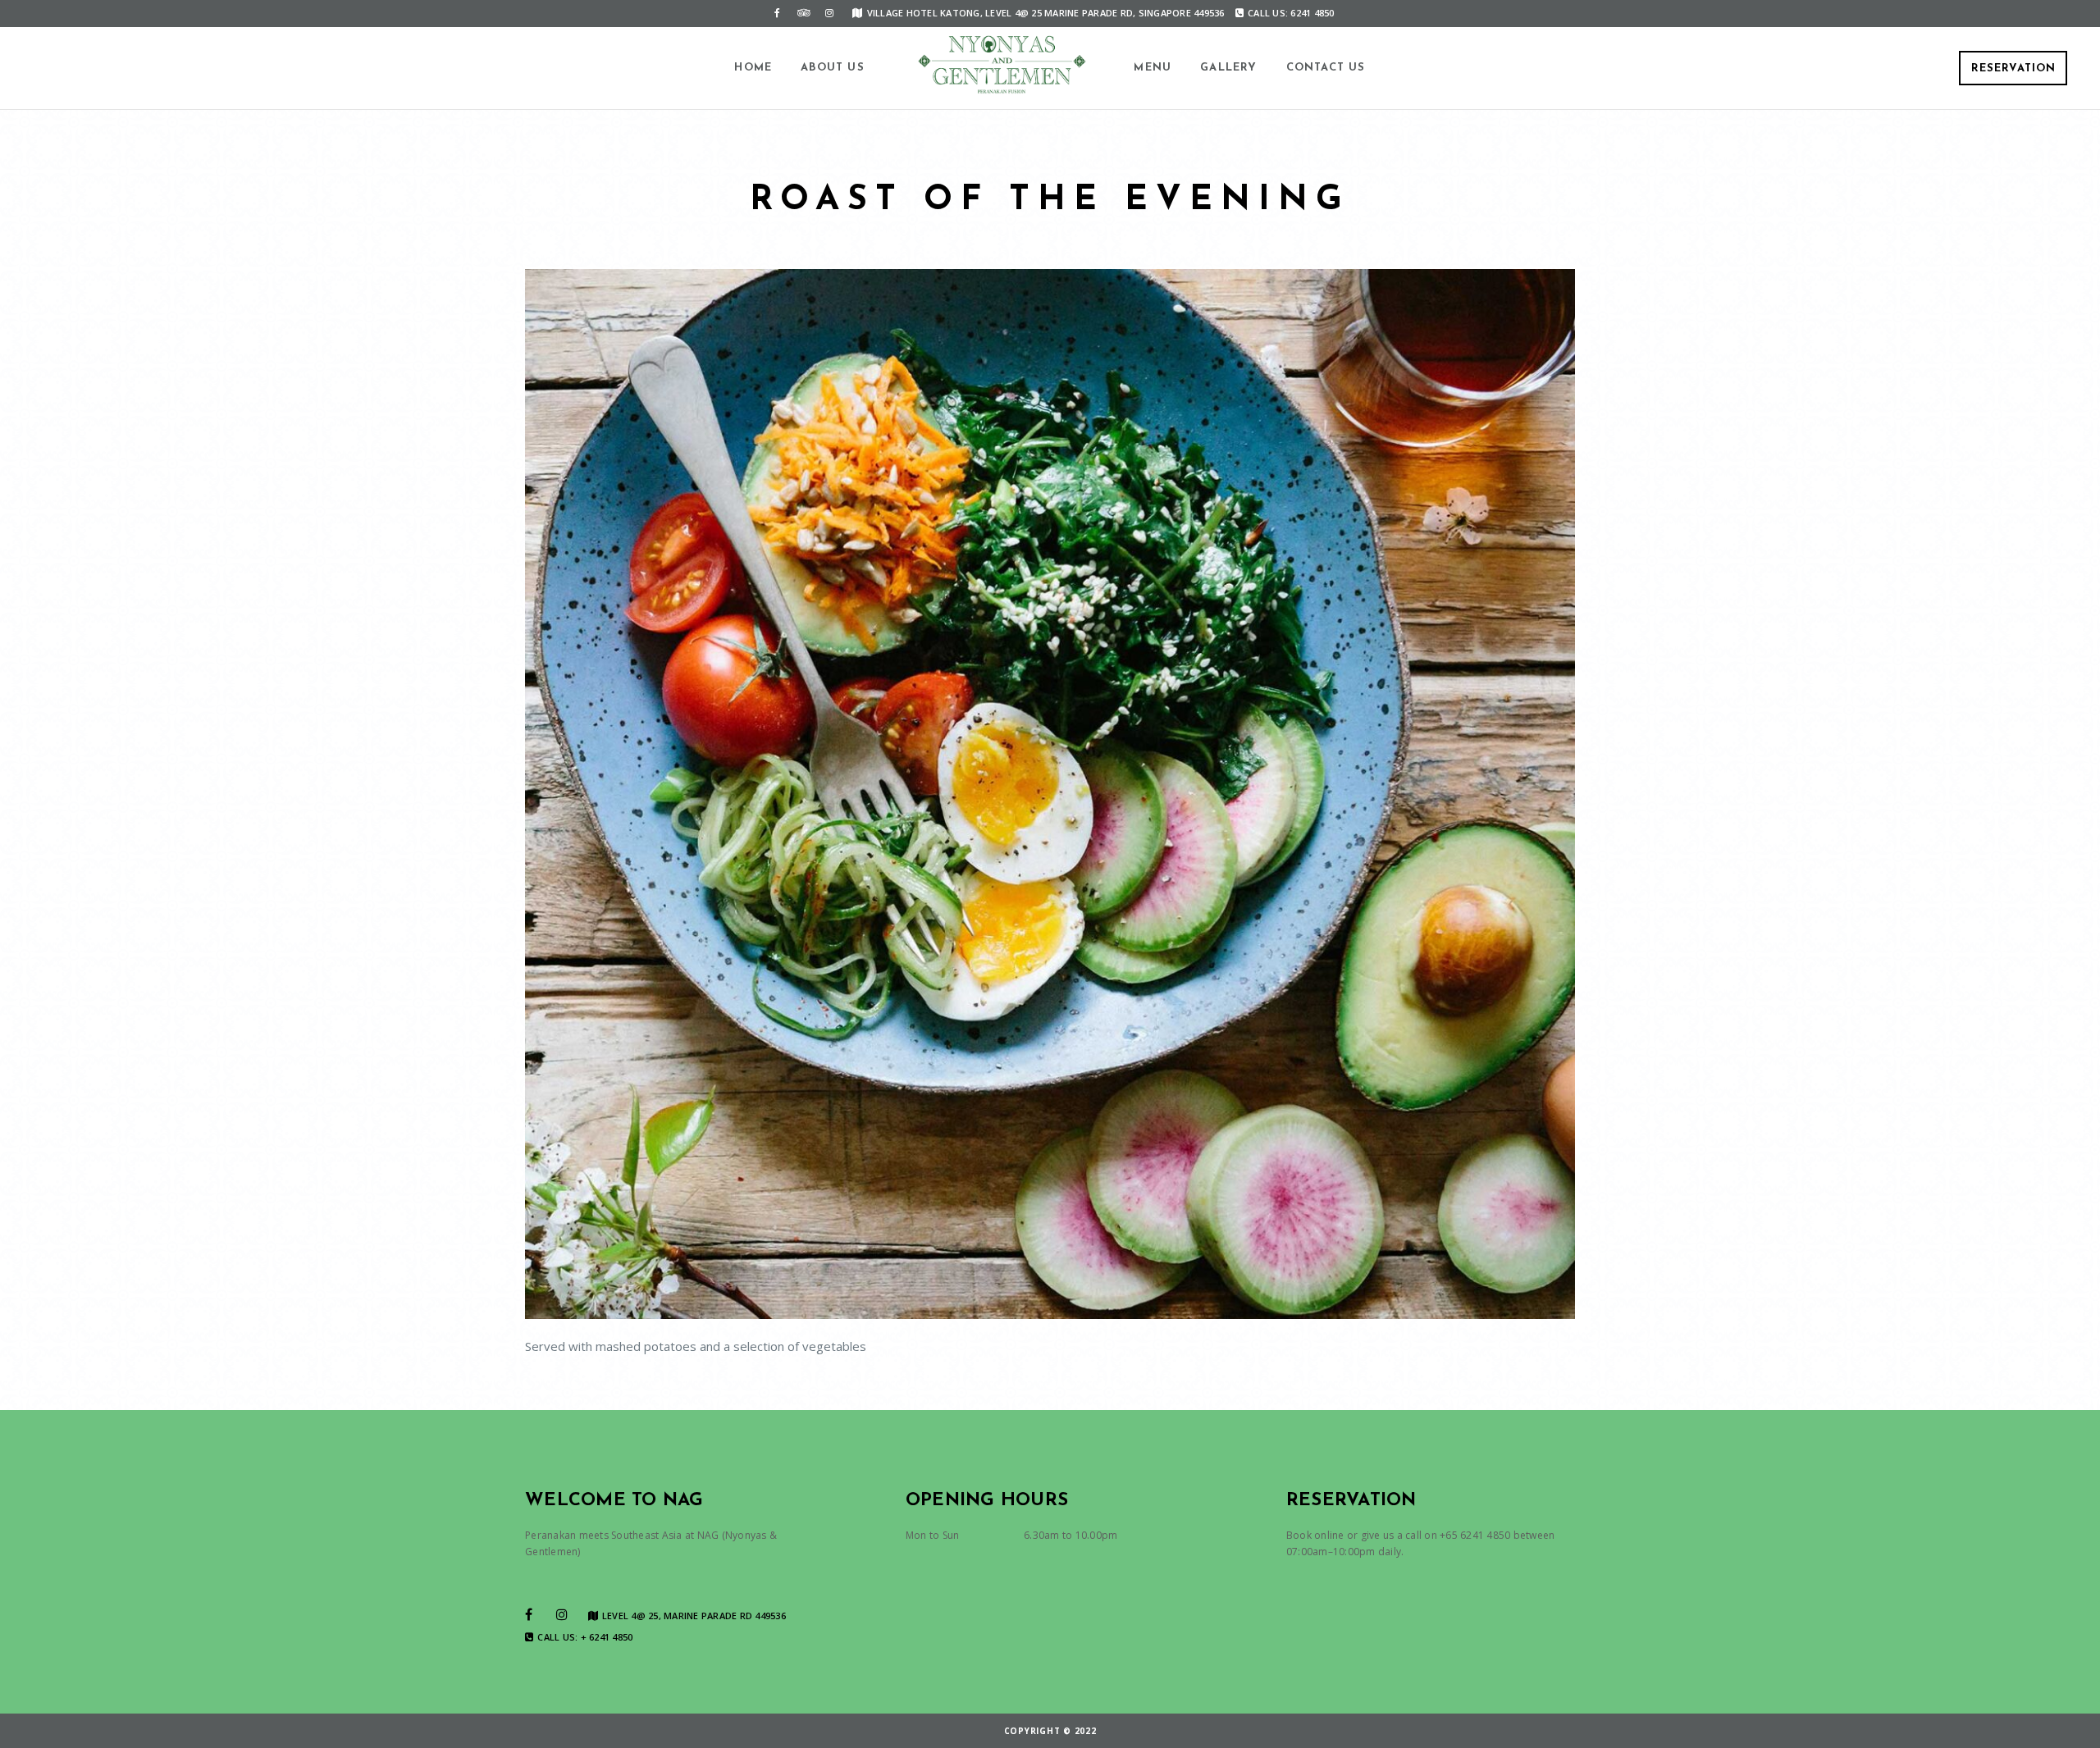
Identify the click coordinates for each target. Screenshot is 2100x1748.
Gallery (1228, 68)
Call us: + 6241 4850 (585, 1637)
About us (833, 68)
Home (753, 68)
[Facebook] (777, 13)
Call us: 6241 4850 (1291, 13)
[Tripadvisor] (803, 13)
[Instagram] (829, 13)
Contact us (1326, 68)
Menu (1153, 68)
